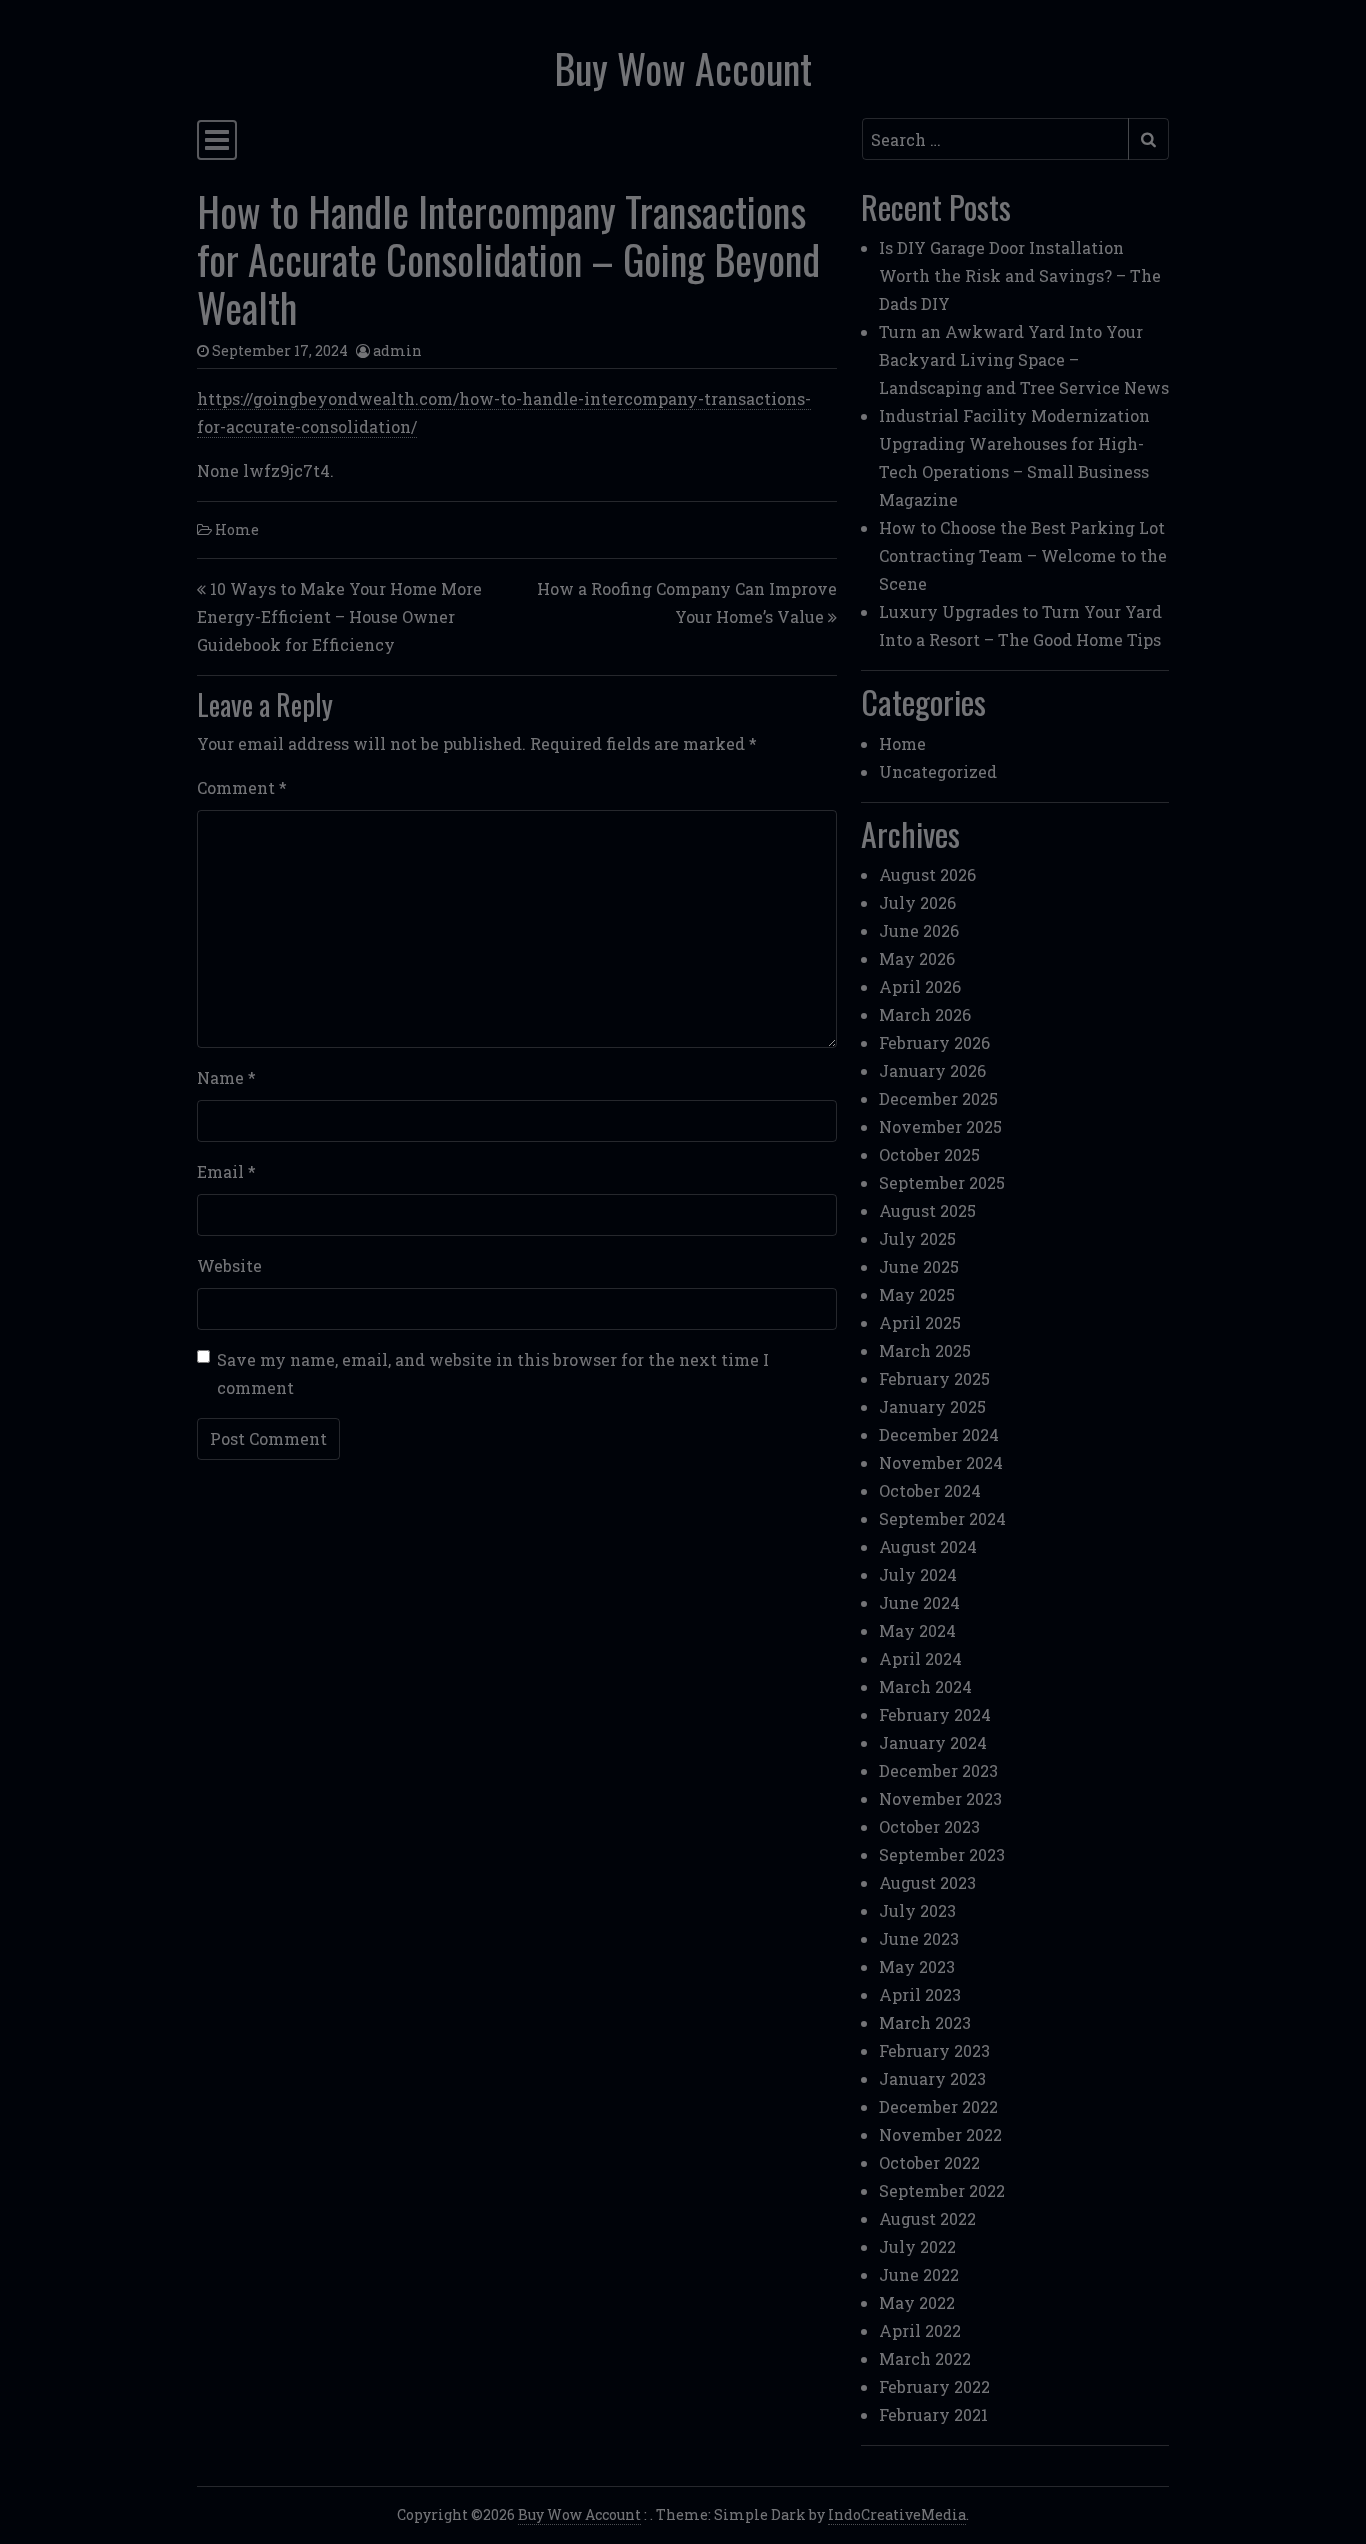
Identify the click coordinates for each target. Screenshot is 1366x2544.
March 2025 (925, 1350)
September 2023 (942, 1854)
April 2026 (920, 986)
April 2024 (920, 1658)
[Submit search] (1148, 139)
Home (237, 529)
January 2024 (933, 1742)
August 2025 (927, 1210)
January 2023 (932, 2078)
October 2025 (929, 1154)
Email (226, 1171)
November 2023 (940, 1798)
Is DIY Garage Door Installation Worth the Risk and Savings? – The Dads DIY (1020, 275)
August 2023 (927, 1882)
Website (229, 1265)
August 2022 (927, 2218)
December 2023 (938, 1770)
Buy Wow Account (683, 68)
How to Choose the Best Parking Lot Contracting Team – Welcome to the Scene (1023, 555)
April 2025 (920, 1322)
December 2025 (938, 1098)
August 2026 (927, 874)
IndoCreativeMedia (897, 2514)
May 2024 (917, 1630)
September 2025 (942, 1182)
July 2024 (918, 1574)
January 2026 (932, 1070)
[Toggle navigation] (217, 140)
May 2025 (917, 1294)
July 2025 (917, 1238)
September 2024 (942, 1518)
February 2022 (934, 2386)
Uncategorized (938, 771)
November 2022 (940, 2134)
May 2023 (917, 1966)
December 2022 (938, 2106)
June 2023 (919, 1938)
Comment (242, 787)
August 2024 (928, 1546)
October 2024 (930, 1490)
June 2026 (919, 930)
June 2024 (919, 1602)
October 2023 (929, 1826)
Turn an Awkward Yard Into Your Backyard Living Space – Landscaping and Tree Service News (1024, 359)
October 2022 (929, 2162)
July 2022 (917, 2246)
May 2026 (917, 958)
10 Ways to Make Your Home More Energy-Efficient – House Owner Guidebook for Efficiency (339, 616)
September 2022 (942, 2190)
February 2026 (934, 1042)
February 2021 (933, 2414)
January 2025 (932, 1406)
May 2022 (917, 2302)
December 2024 (939, 1434)
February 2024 (935, 1714)
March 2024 (925, 1686)
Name (226, 1077)
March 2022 (925, 2358)
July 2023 (917, 1910)
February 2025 (934, 1378)
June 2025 (919, 1266)
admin (397, 350)
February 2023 (934, 2050)
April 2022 (920, 2330)
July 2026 (917, 902)
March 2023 (925, 2022)
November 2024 (941, 1462)
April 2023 (920, 1994)
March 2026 (925, 1014)
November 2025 (940, 1126)
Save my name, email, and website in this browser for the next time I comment (493, 1373)
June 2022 (919, 2274)
